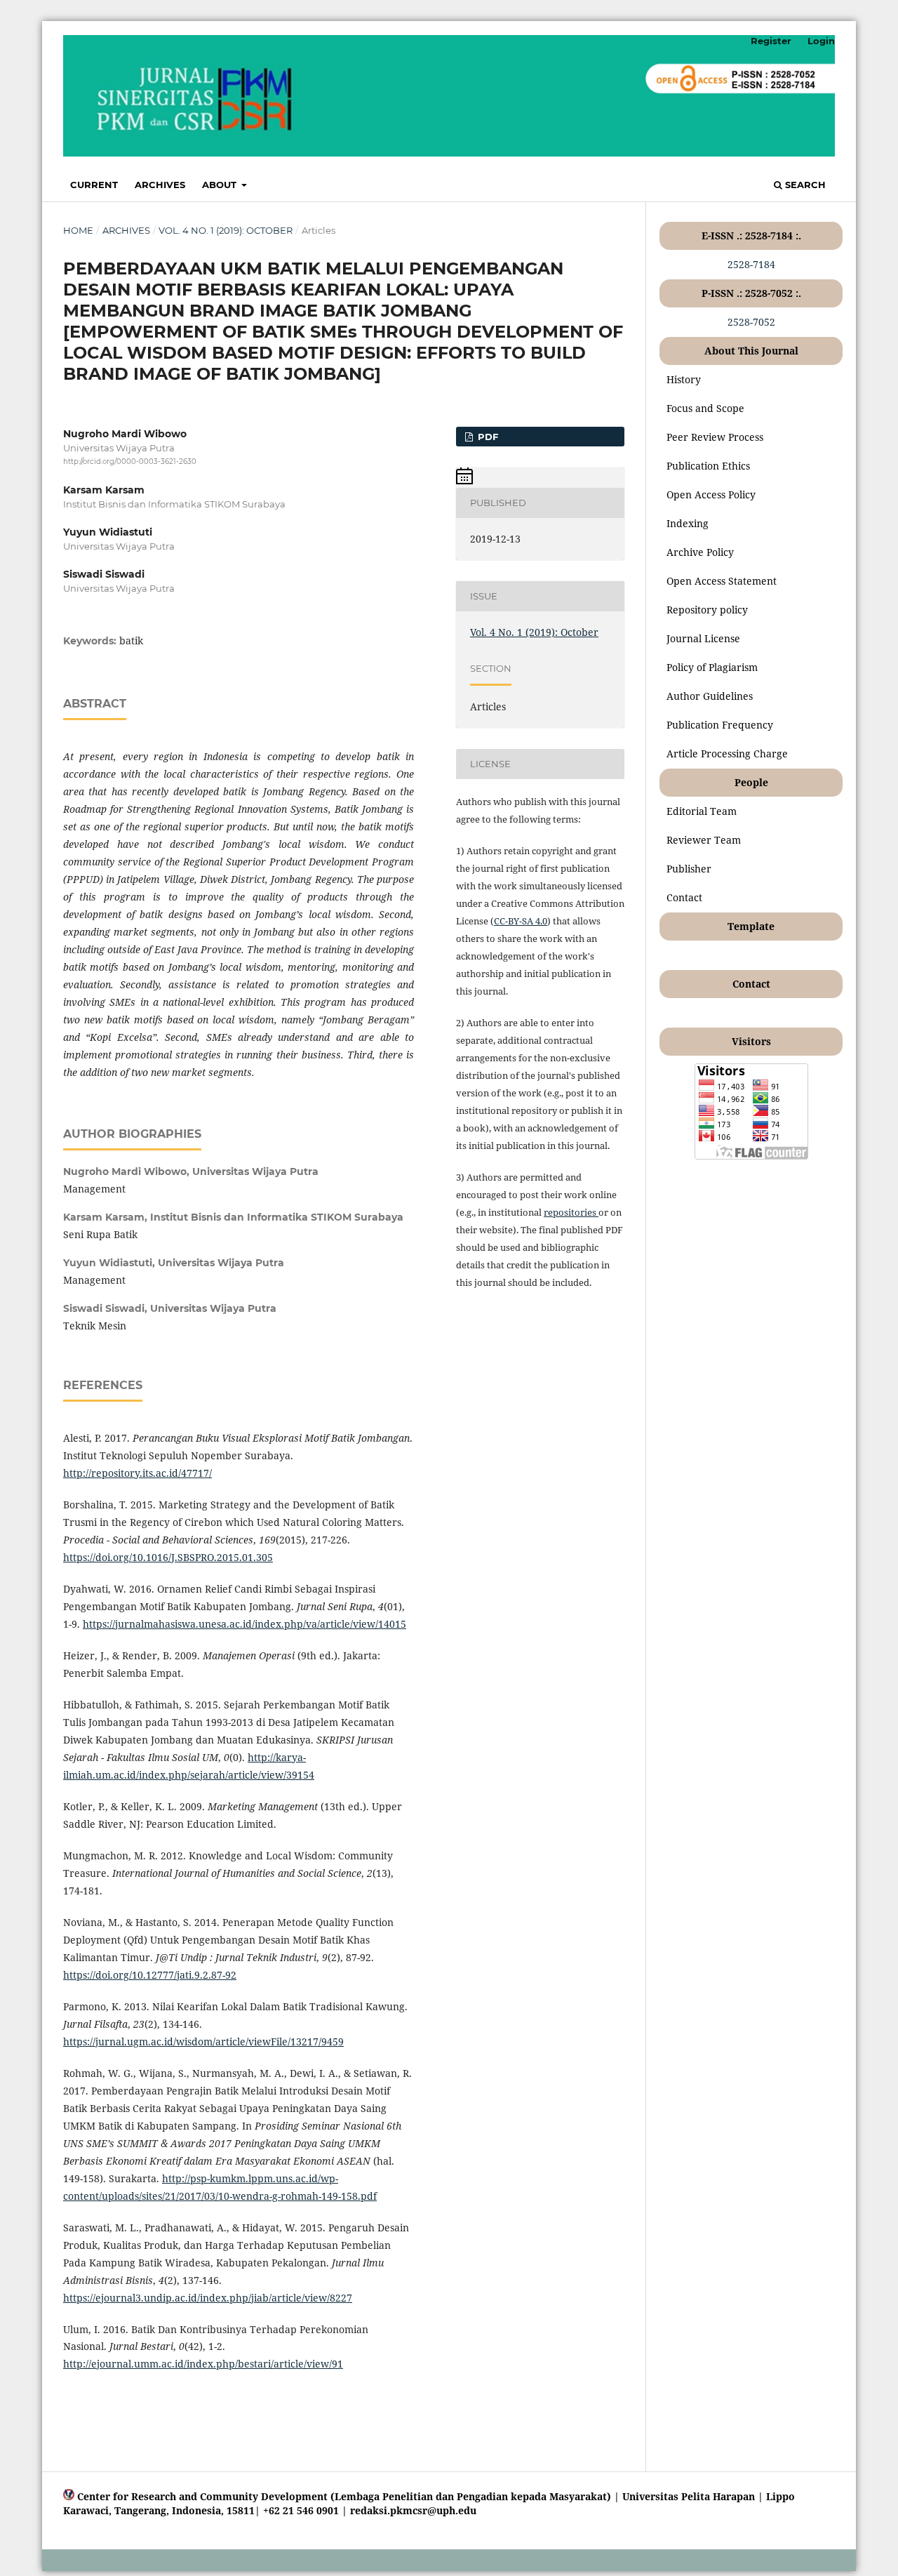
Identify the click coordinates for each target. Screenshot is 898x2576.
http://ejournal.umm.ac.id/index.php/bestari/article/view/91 (203, 2364)
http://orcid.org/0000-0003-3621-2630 (130, 462)
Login (821, 41)
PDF (487, 437)
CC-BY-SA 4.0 (521, 921)
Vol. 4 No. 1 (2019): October (226, 230)
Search (804, 185)
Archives (160, 185)
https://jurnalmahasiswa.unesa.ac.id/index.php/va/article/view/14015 (244, 1624)
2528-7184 (751, 264)
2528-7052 (751, 322)
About (221, 185)
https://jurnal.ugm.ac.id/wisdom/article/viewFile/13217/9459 (203, 2041)
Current (94, 185)
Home (78, 230)
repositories (571, 1212)
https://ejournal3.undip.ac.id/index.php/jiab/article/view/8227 (208, 2298)
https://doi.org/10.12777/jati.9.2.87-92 (150, 1975)
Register (771, 41)
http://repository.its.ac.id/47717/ (138, 1473)
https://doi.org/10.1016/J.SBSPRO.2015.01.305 (168, 1557)
